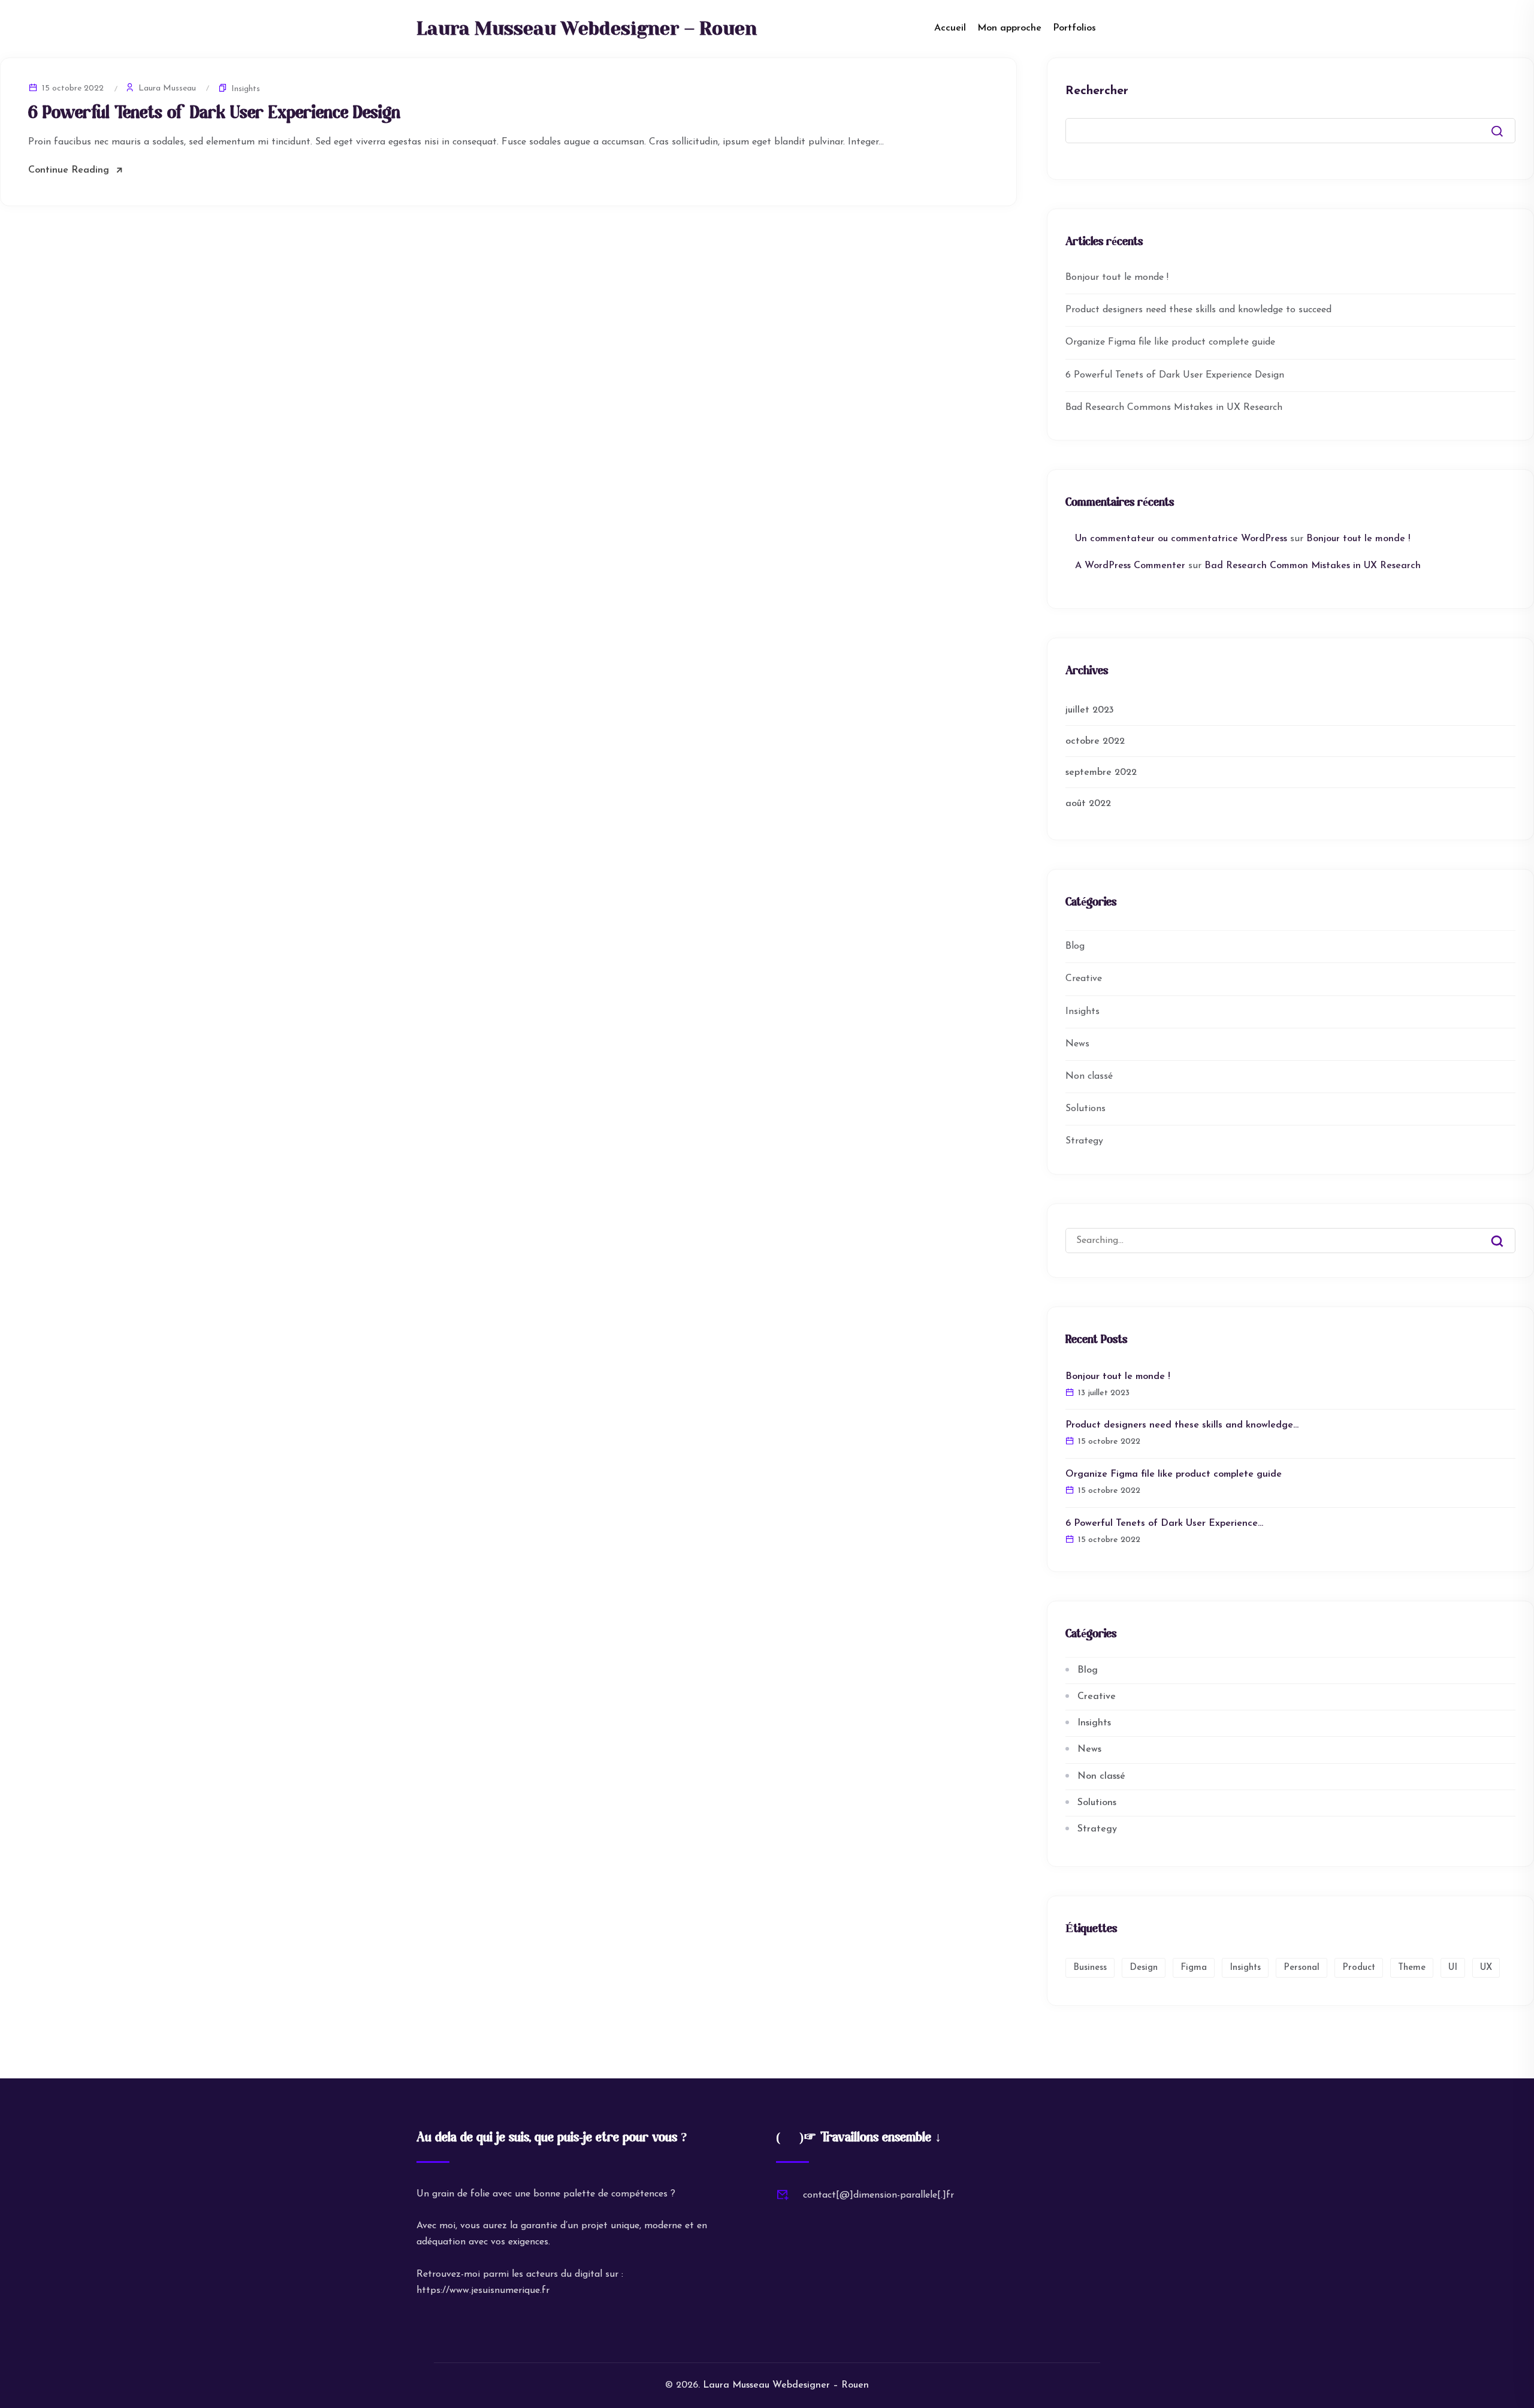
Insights (246, 89)
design (1144, 1968)
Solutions (1085, 1109)
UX (1486, 1968)
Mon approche (1009, 28)
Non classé (1089, 1076)
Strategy (1084, 1141)
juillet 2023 (1090, 710)
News (1077, 1044)
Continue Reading (69, 170)
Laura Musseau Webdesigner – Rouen (587, 29)
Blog (1075, 946)
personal (1302, 1968)
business (1090, 1968)
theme (1412, 1968)
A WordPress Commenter (1130, 566)
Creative (1084, 979)
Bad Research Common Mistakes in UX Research (1313, 566)
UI (1453, 1968)
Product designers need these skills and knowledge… (1182, 1425)
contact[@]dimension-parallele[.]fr (878, 2195)
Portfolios (1074, 28)
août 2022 (1088, 804)
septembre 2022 (1101, 773)
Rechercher (1097, 91)
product (1359, 1968)
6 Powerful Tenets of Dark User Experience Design (214, 114)
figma (1194, 1968)
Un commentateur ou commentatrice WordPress (1181, 539)
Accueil (950, 28)
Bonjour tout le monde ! (1117, 277)
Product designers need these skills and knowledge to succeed (1198, 310)
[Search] (1506, 1232)
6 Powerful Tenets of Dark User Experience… (1164, 1523)
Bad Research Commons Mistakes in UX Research (1174, 408)
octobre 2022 (1095, 741)
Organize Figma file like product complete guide (1170, 342)
